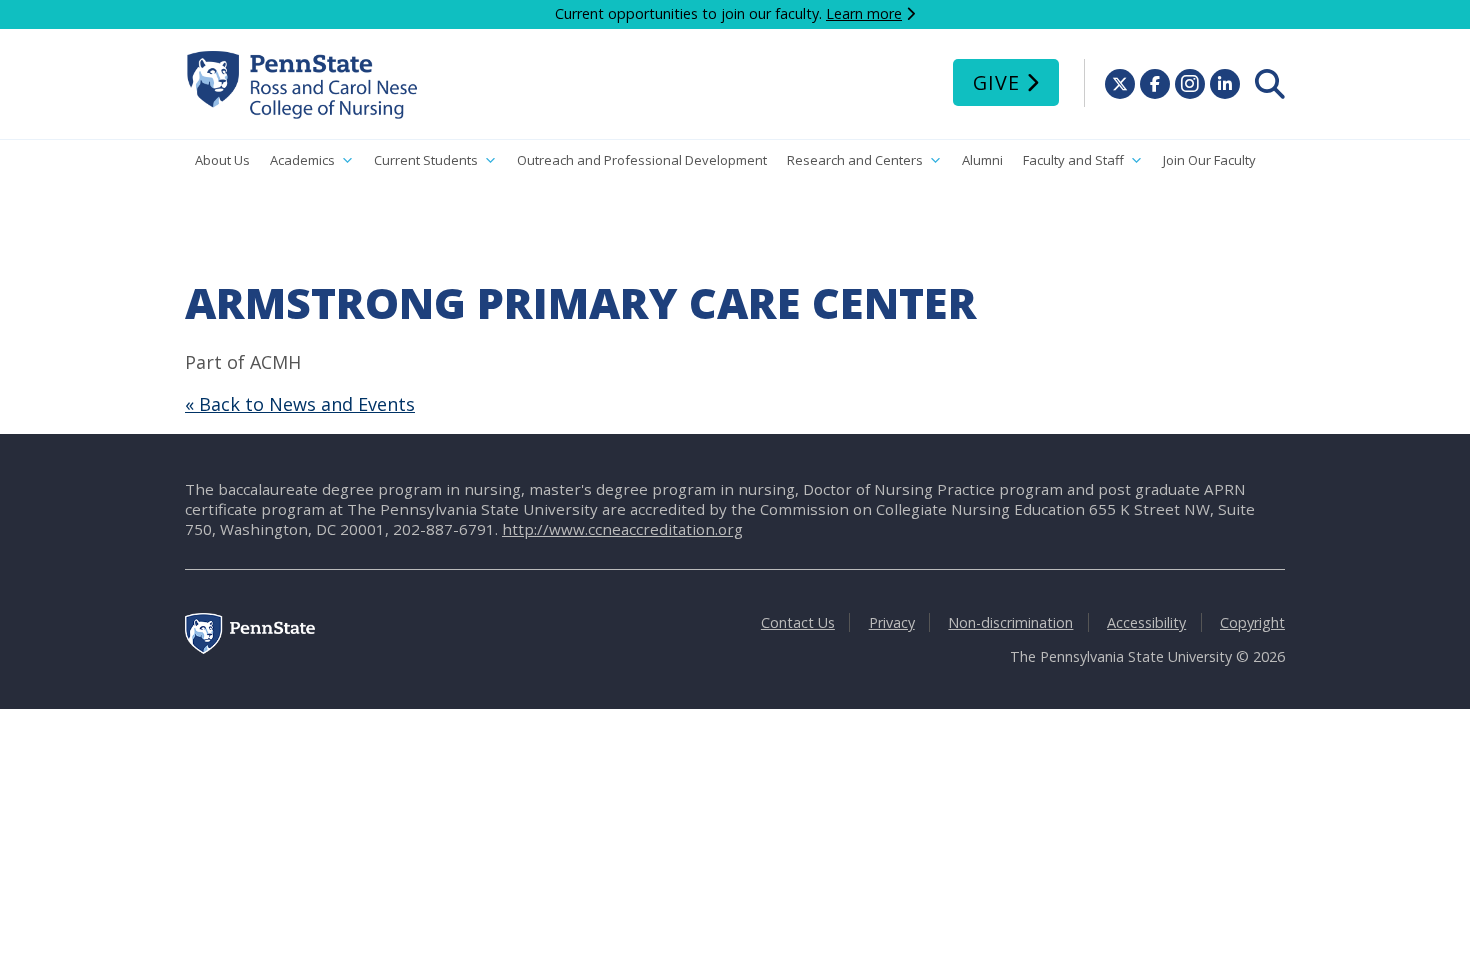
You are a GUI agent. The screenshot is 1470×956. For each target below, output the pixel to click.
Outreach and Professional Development (642, 160)
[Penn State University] (250, 648)
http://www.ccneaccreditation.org (622, 529)
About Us (222, 160)
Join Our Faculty (1209, 160)
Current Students (426, 160)
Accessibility (1146, 622)
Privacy (892, 622)
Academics (302, 160)
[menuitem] (1270, 84)
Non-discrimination (1010, 622)
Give (996, 82)
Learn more (864, 13)
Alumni (982, 160)
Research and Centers (855, 160)
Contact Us (798, 622)
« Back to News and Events (300, 404)
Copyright (1252, 622)
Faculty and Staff (1073, 160)
